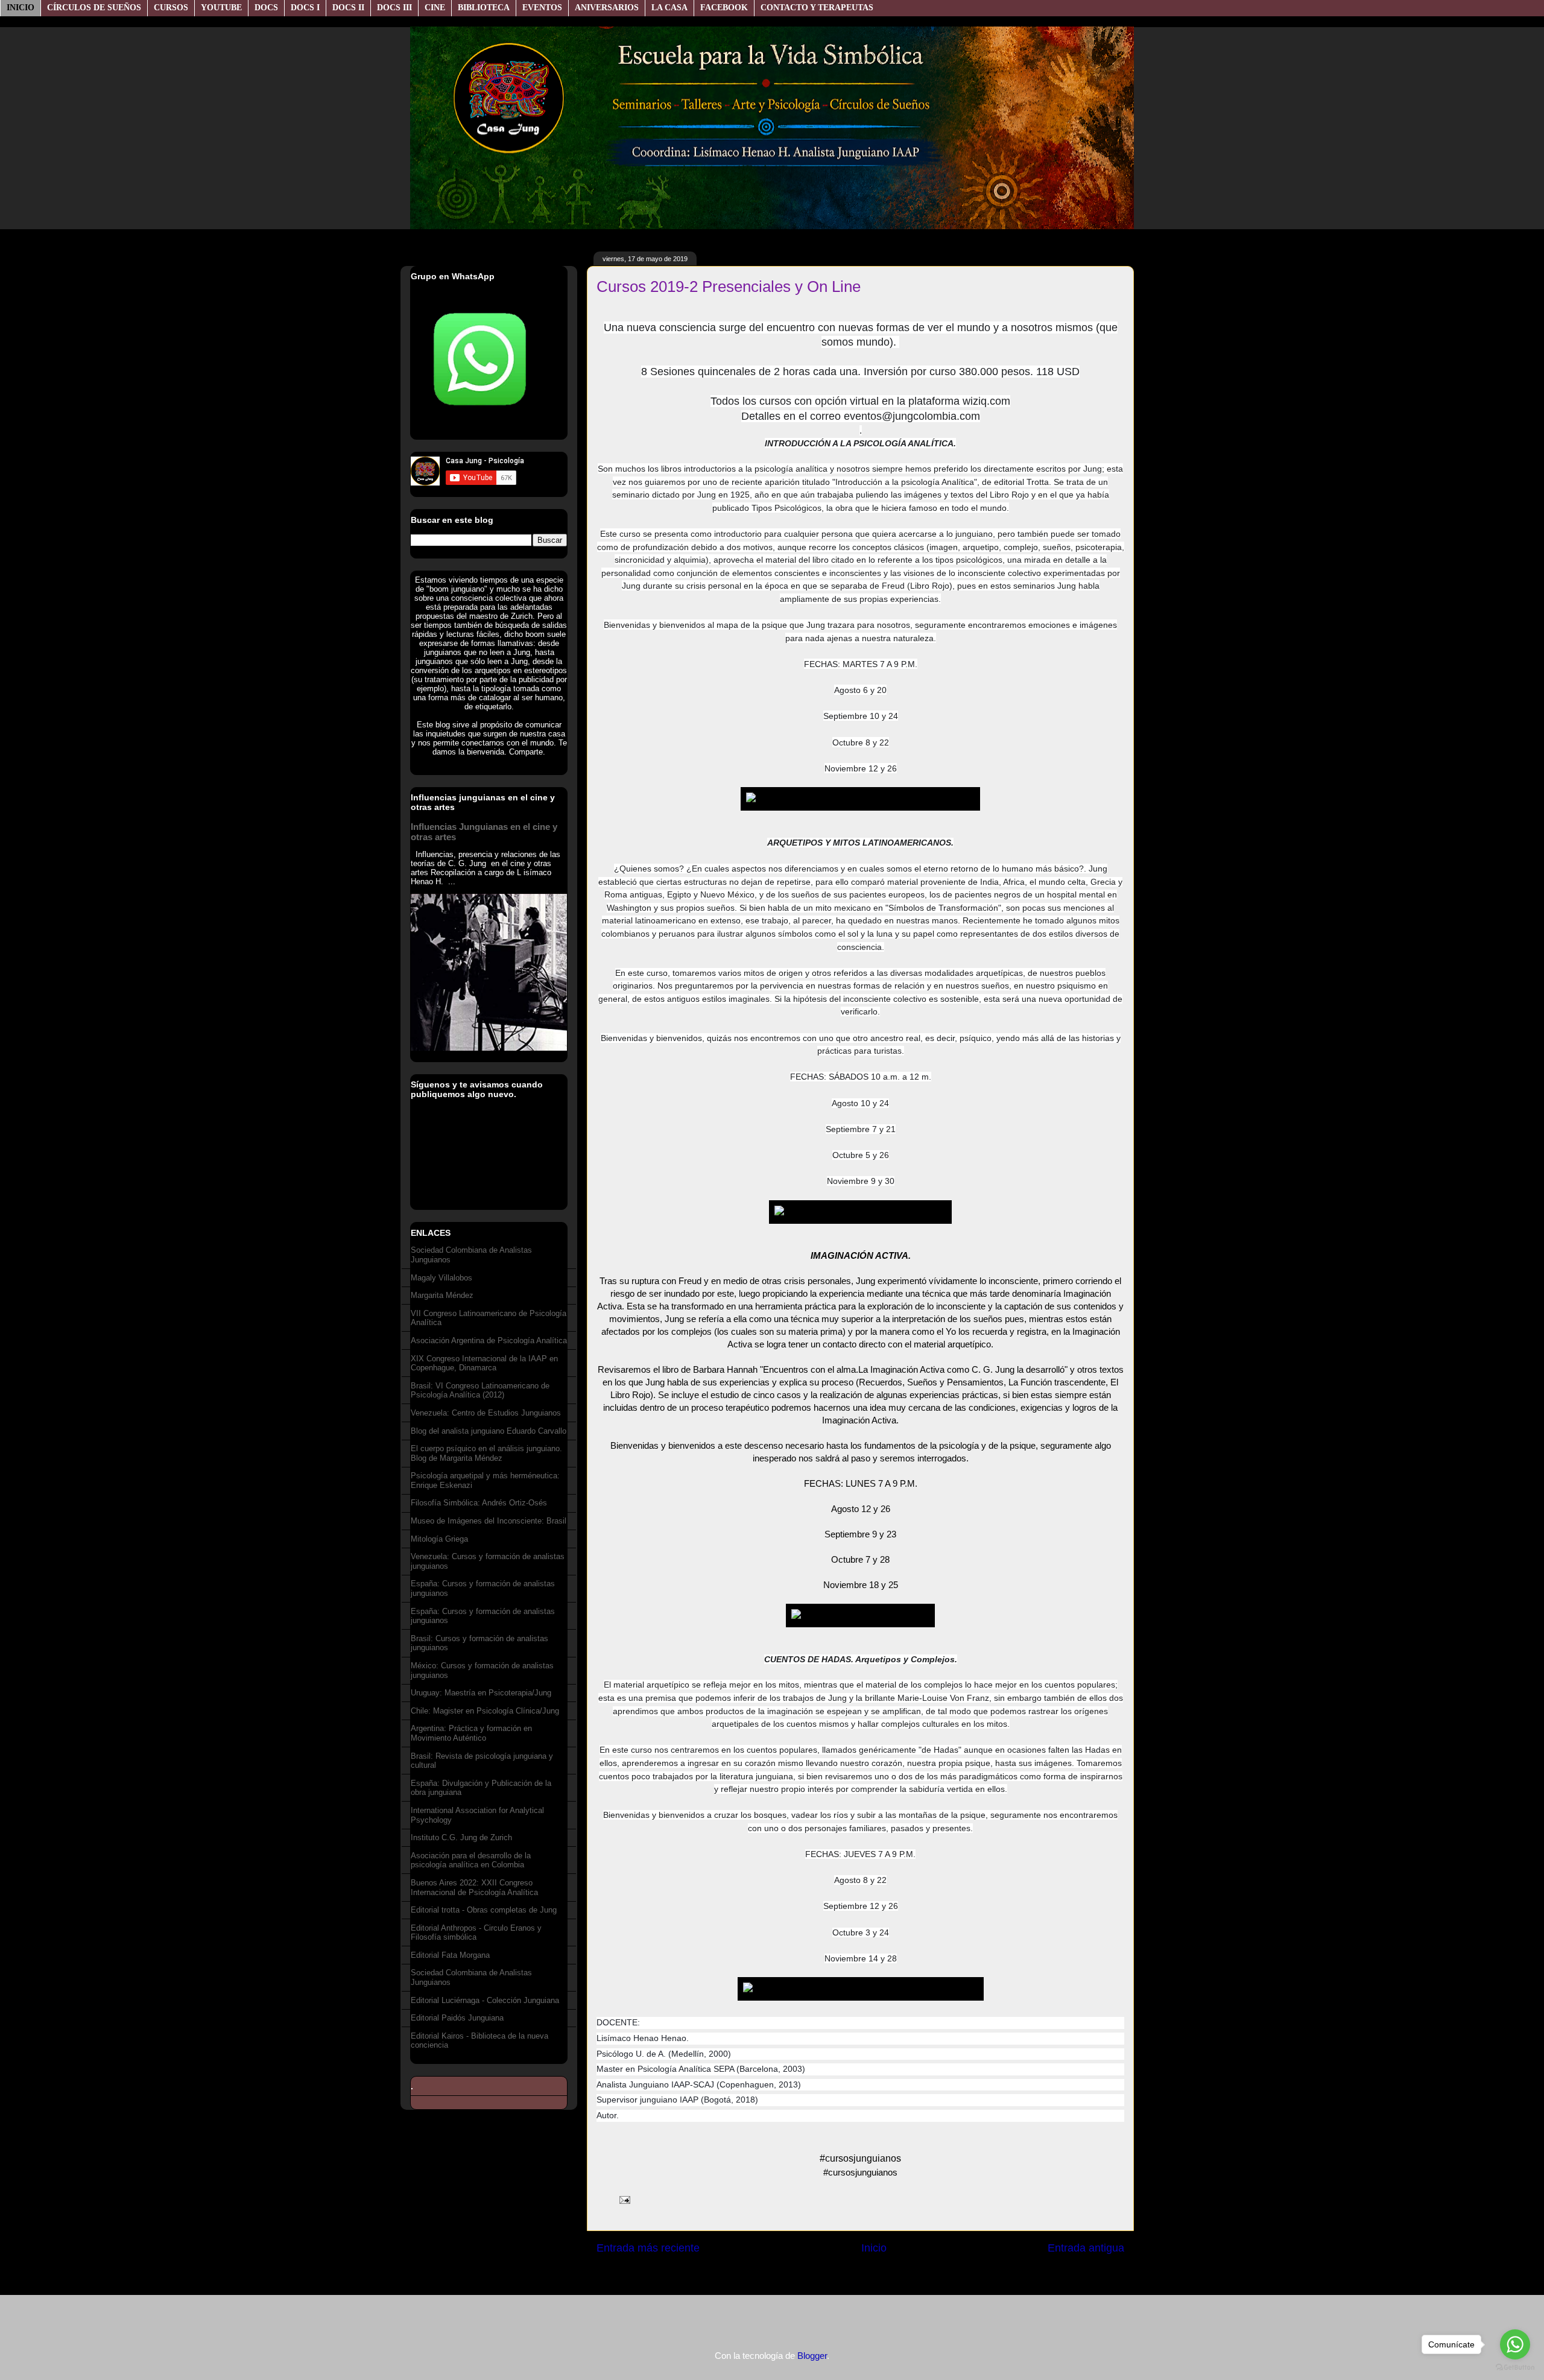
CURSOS (171, 8)
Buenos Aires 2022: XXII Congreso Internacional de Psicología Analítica (474, 1888)
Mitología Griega (439, 1539)
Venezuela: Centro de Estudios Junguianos (486, 1413)
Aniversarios (607, 8)
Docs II (348, 8)
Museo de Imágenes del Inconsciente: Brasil (489, 1521)
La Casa (669, 8)
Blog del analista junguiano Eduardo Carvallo (489, 1431)
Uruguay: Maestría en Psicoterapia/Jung (481, 1693)
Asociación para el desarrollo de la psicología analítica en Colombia (471, 1860)
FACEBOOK (724, 8)
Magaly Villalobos (441, 1278)
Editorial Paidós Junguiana (457, 2018)
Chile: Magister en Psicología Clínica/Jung (485, 1711)
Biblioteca (484, 8)
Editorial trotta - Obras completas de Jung (484, 1910)
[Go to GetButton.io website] (1515, 2368)
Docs (266, 8)
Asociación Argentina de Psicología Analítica (489, 1340)
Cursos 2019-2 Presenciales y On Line (729, 286)
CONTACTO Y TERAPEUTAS (817, 8)
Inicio (21, 8)
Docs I (305, 8)
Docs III (394, 8)
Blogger (812, 2356)
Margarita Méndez (442, 1295)
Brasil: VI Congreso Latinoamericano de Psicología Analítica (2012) (480, 1391)
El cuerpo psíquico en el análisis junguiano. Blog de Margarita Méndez (486, 1453)
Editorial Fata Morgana (450, 1955)
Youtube (221, 8)
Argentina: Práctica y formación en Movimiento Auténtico (471, 1733)
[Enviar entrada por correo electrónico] (622, 2199)
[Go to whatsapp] (1515, 2344)
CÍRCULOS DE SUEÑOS (94, 8)
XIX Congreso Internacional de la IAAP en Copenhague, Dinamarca (484, 1363)
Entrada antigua (1086, 2248)
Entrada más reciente (648, 2248)
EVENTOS (542, 8)
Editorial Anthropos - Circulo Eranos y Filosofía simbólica (476, 1933)
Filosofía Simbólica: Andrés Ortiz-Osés (479, 1503)
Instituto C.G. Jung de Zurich (461, 1837)
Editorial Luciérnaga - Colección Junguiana (485, 2000)
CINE (435, 8)
